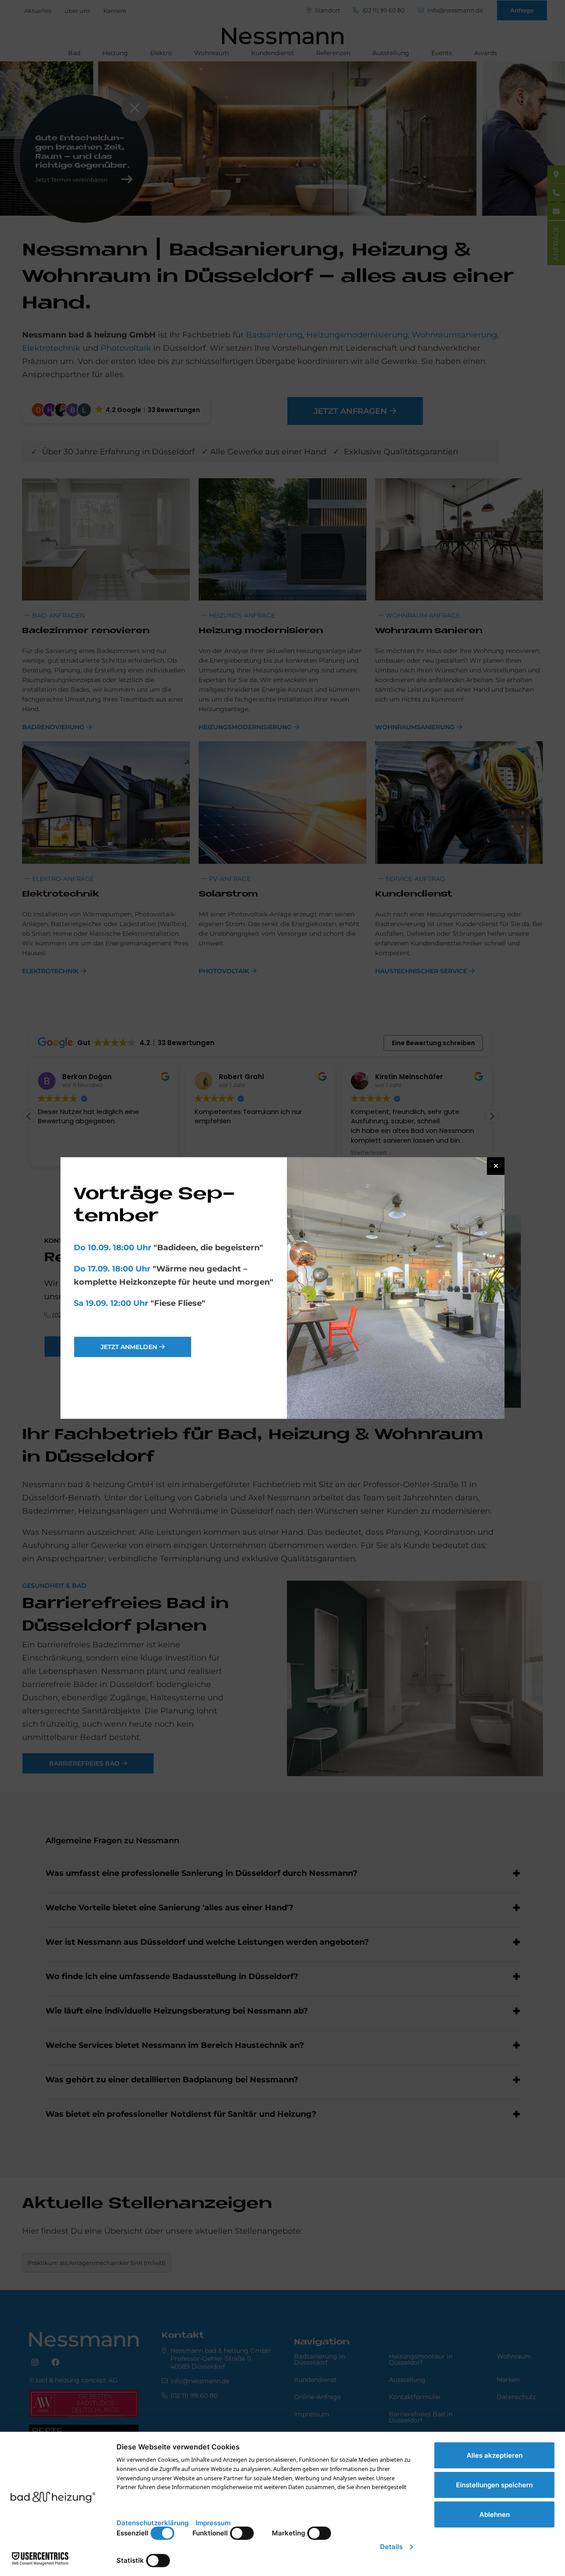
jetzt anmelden (129, 1347)
